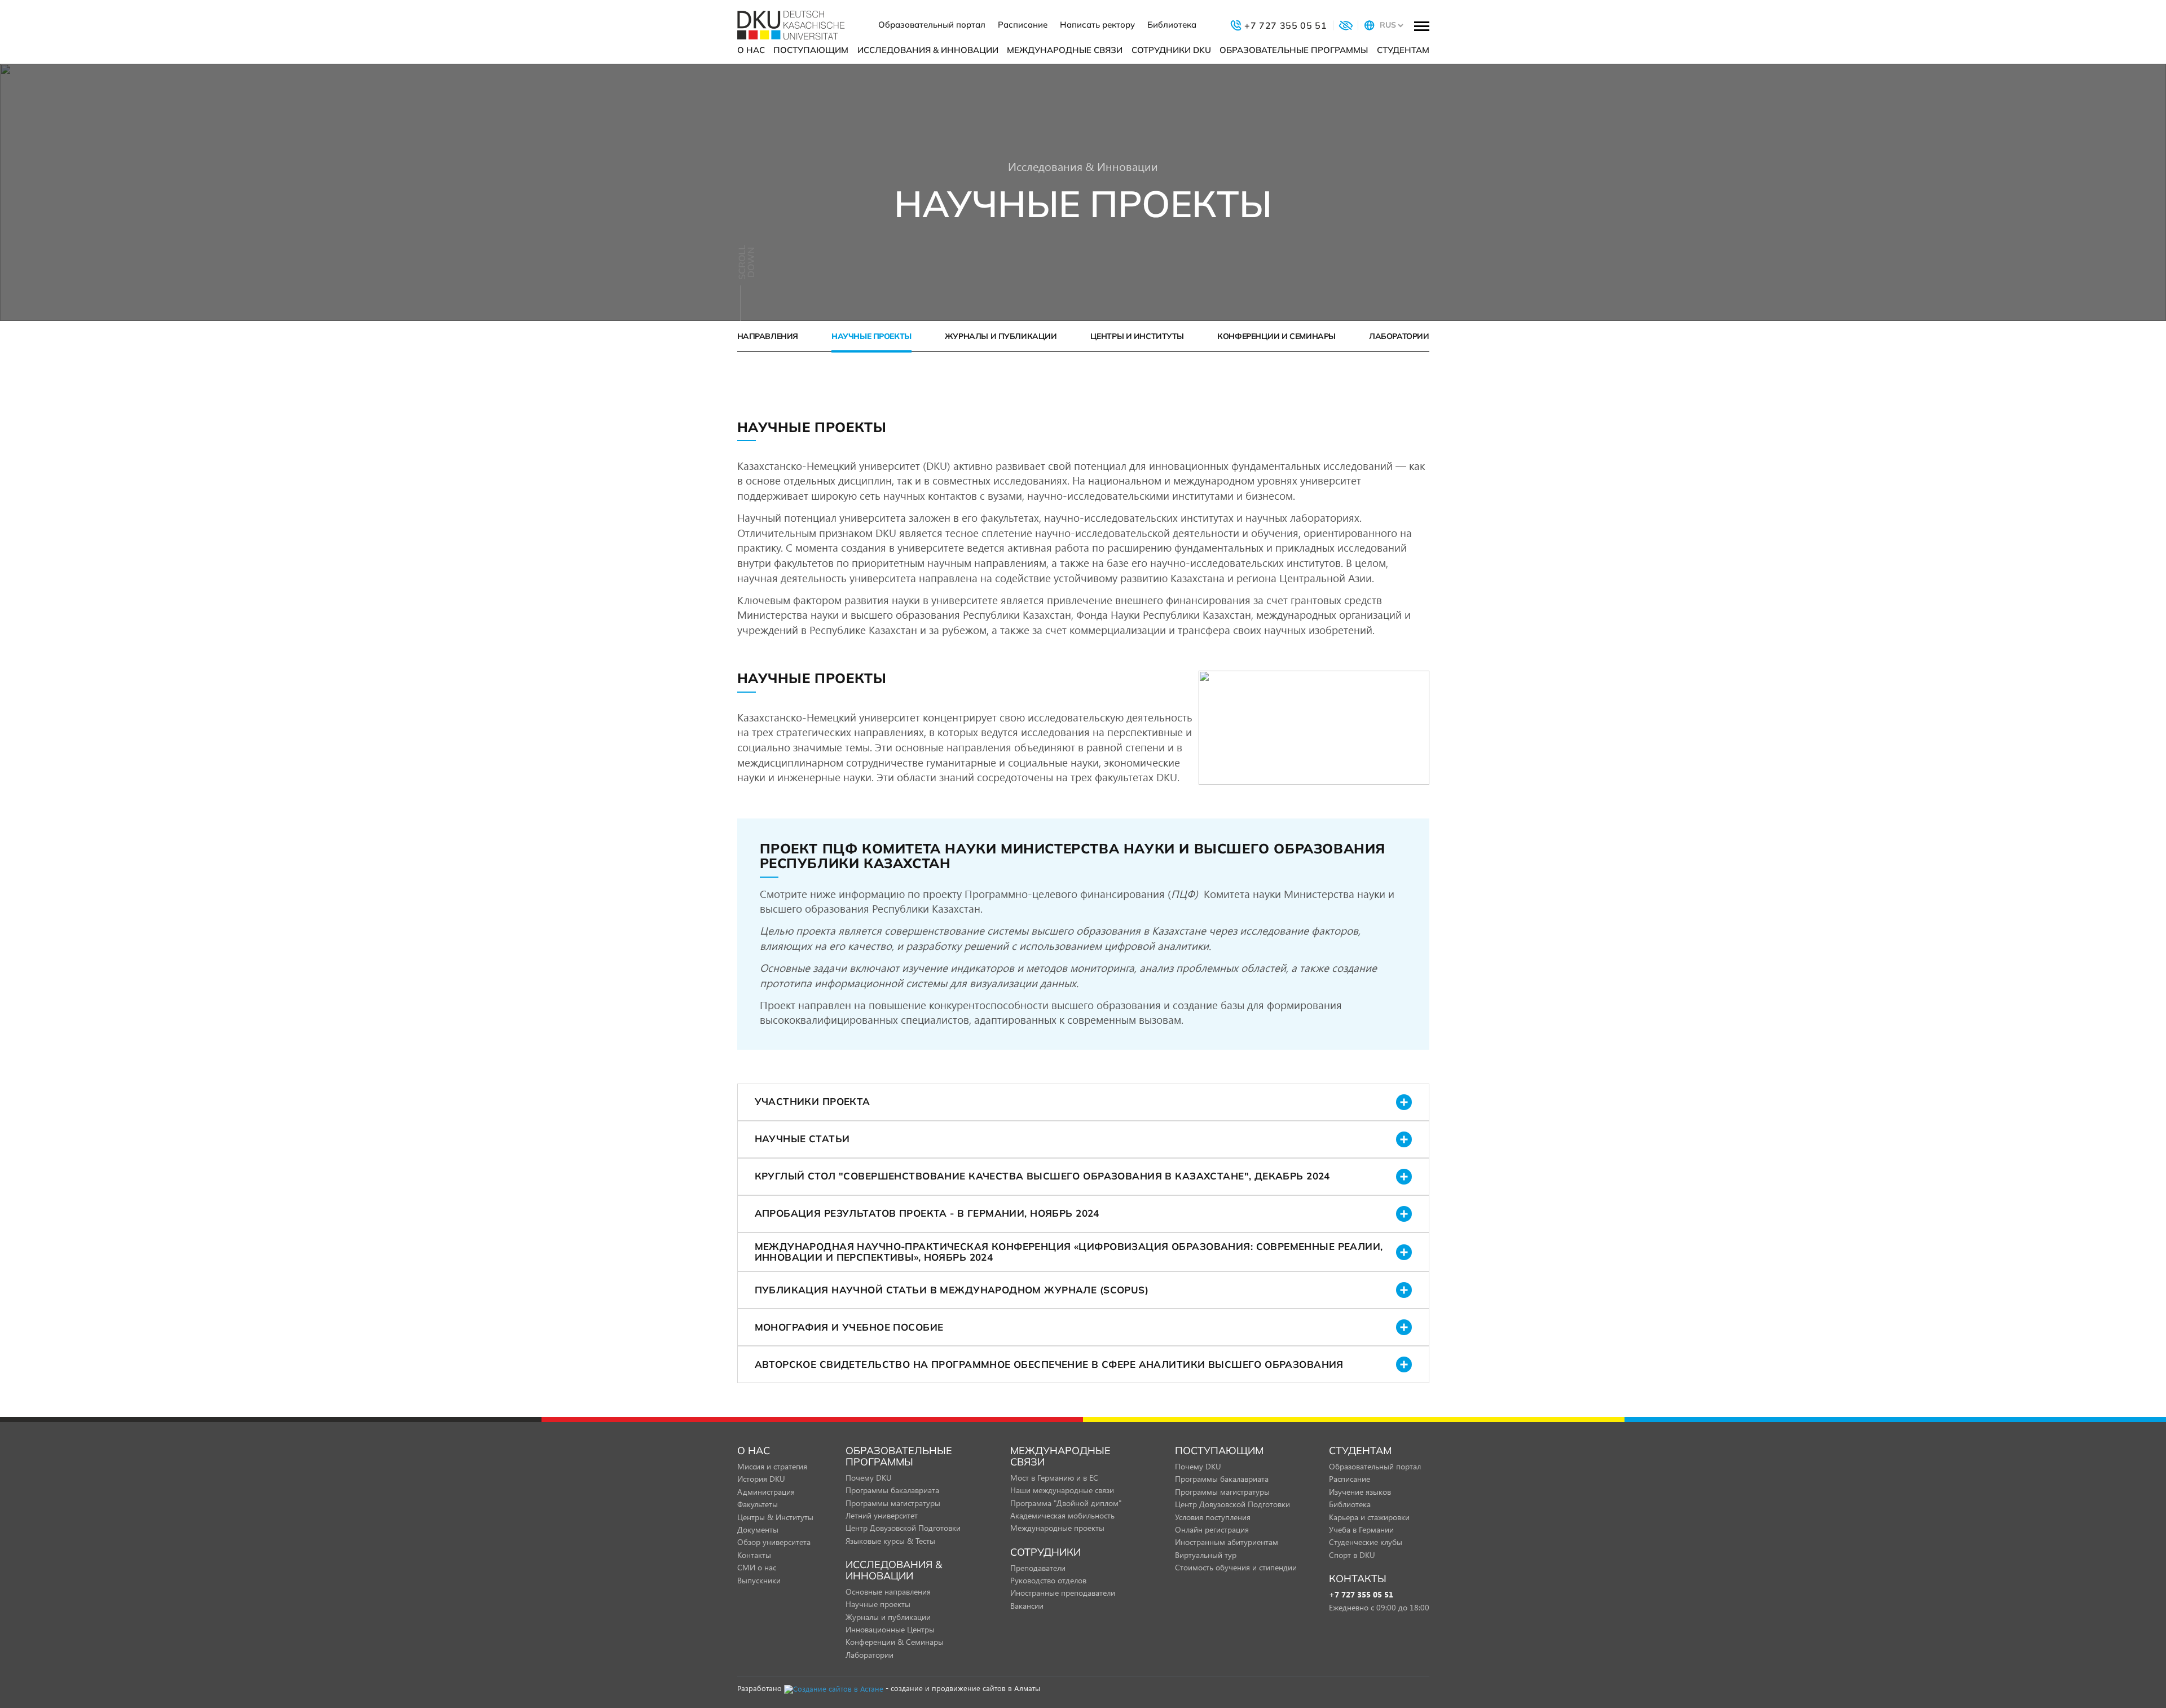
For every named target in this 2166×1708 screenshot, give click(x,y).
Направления (768, 336)
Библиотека (1172, 25)
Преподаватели (1038, 1568)
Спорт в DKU (1352, 1555)
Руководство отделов (1048, 1580)
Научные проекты (871, 336)
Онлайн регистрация (1212, 1529)
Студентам (1403, 50)
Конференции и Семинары (1276, 336)
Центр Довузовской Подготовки (903, 1528)
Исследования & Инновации (928, 50)
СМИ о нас (757, 1567)
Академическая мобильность (1062, 1515)
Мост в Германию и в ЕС (1054, 1478)
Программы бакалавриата (892, 1490)
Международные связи (1065, 50)
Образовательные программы (1294, 50)
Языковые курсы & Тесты (890, 1541)
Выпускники (759, 1580)
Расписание (1023, 25)
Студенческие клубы (1366, 1542)
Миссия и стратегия (772, 1466)
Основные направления (888, 1592)
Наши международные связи (1062, 1490)
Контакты (754, 1555)
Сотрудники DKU (1171, 50)
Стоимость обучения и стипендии (1236, 1567)
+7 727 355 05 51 (1361, 1595)
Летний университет (882, 1515)
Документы (758, 1529)
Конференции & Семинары (895, 1642)
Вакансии (1027, 1606)
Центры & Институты (775, 1517)
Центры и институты (1137, 336)
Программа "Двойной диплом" (1066, 1503)
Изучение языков (1360, 1492)
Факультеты (758, 1504)
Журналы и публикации (1001, 336)
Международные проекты (1057, 1528)
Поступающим (811, 50)
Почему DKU (869, 1478)
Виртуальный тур (1206, 1555)
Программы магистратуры (893, 1503)
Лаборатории (1399, 336)
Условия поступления (1213, 1517)
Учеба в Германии (1361, 1529)
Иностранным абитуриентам (1227, 1542)
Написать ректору (1097, 25)
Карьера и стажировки (1369, 1517)
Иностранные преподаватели (1063, 1593)
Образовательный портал (932, 25)
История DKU (761, 1479)
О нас (751, 50)
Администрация (766, 1492)
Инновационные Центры (890, 1629)
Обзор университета (774, 1542)
